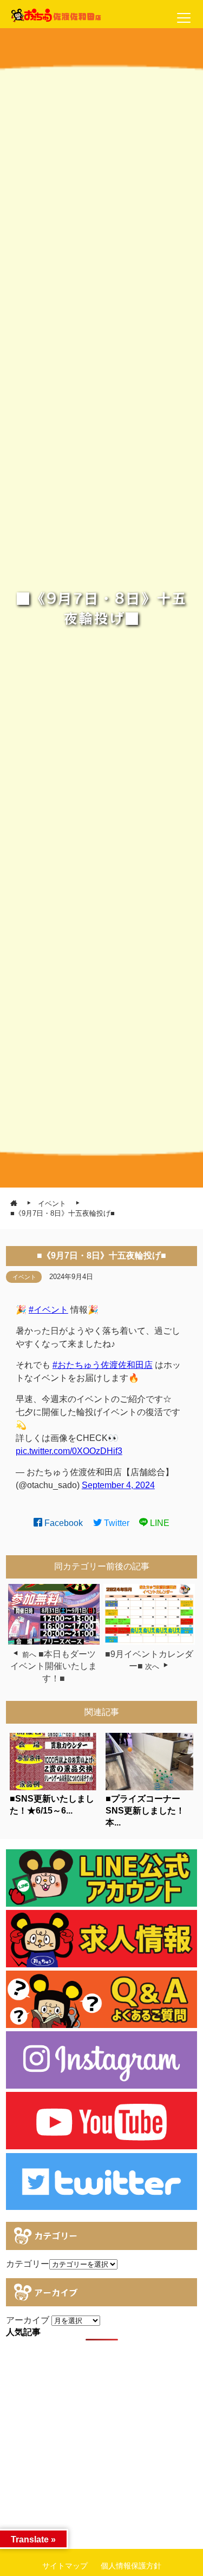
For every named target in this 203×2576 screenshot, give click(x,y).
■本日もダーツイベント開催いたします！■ (54, 1666)
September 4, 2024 (118, 1485)
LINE (159, 1523)
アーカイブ (28, 2320)
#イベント (48, 1310)
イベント (24, 1277)
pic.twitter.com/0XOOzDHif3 (69, 1451)
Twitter (116, 1523)
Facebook (63, 1523)
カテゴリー (28, 2264)
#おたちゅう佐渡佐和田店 (103, 1365)
